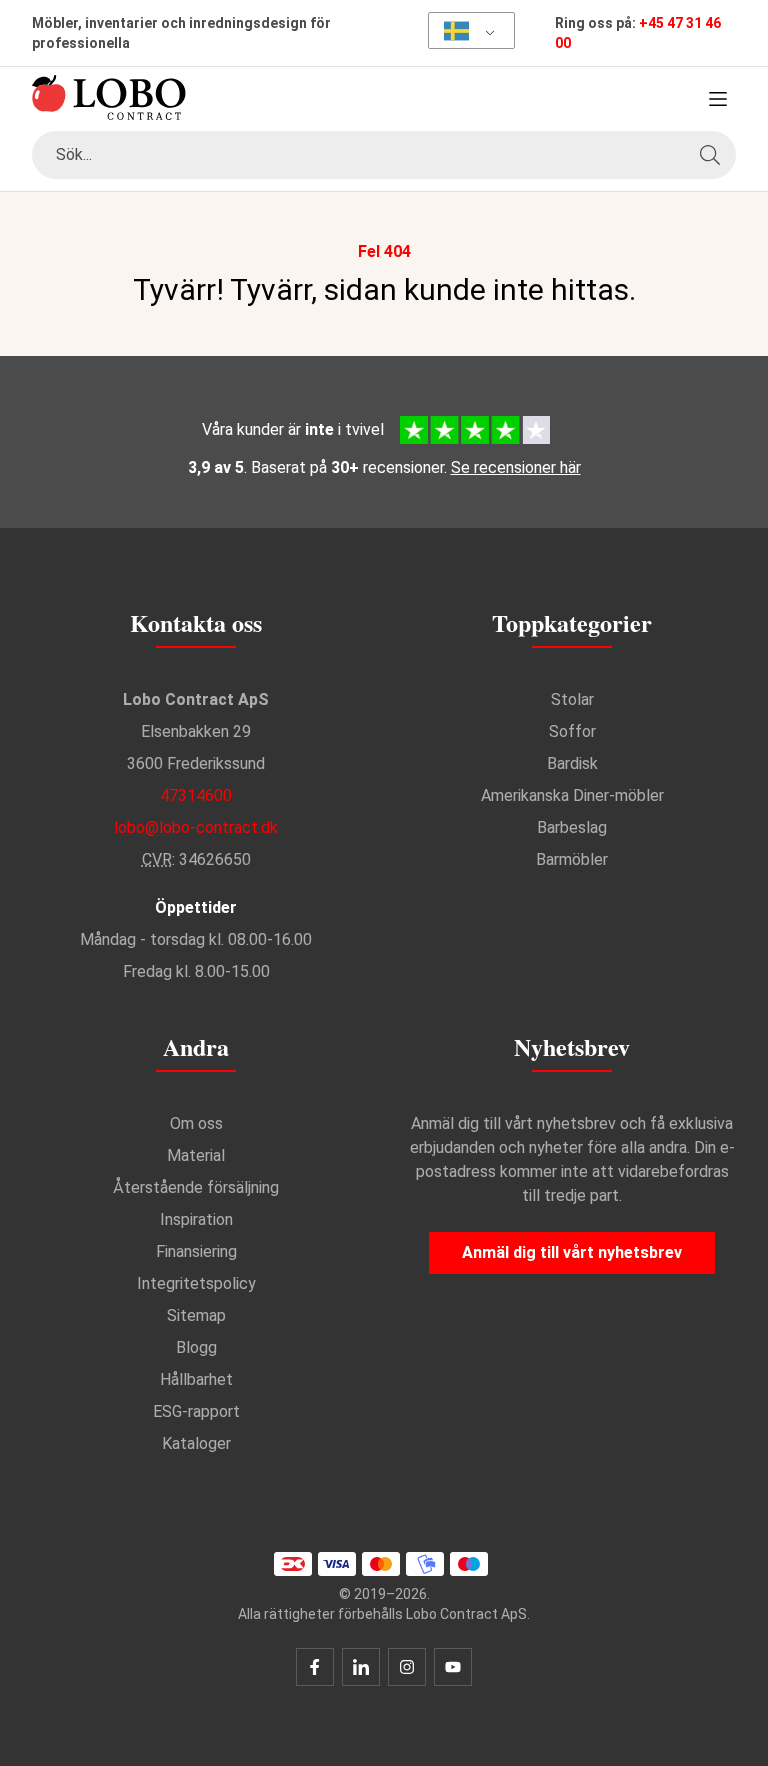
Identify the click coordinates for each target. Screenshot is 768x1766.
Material (196, 1155)
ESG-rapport (196, 1411)
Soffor (572, 731)
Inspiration (196, 1219)
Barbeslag (572, 827)
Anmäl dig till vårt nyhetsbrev (572, 1252)
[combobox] (384, 155)
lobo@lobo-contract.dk (196, 827)
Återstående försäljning (196, 1187)
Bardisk (572, 763)
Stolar (572, 699)
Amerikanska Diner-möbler (572, 795)
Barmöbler (572, 859)
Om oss (196, 1123)
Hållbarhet (196, 1379)
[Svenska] (464, 30)
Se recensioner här (516, 467)
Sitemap (196, 1315)
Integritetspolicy (196, 1283)
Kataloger (196, 1443)
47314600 (196, 795)
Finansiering (196, 1251)
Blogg (196, 1347)
